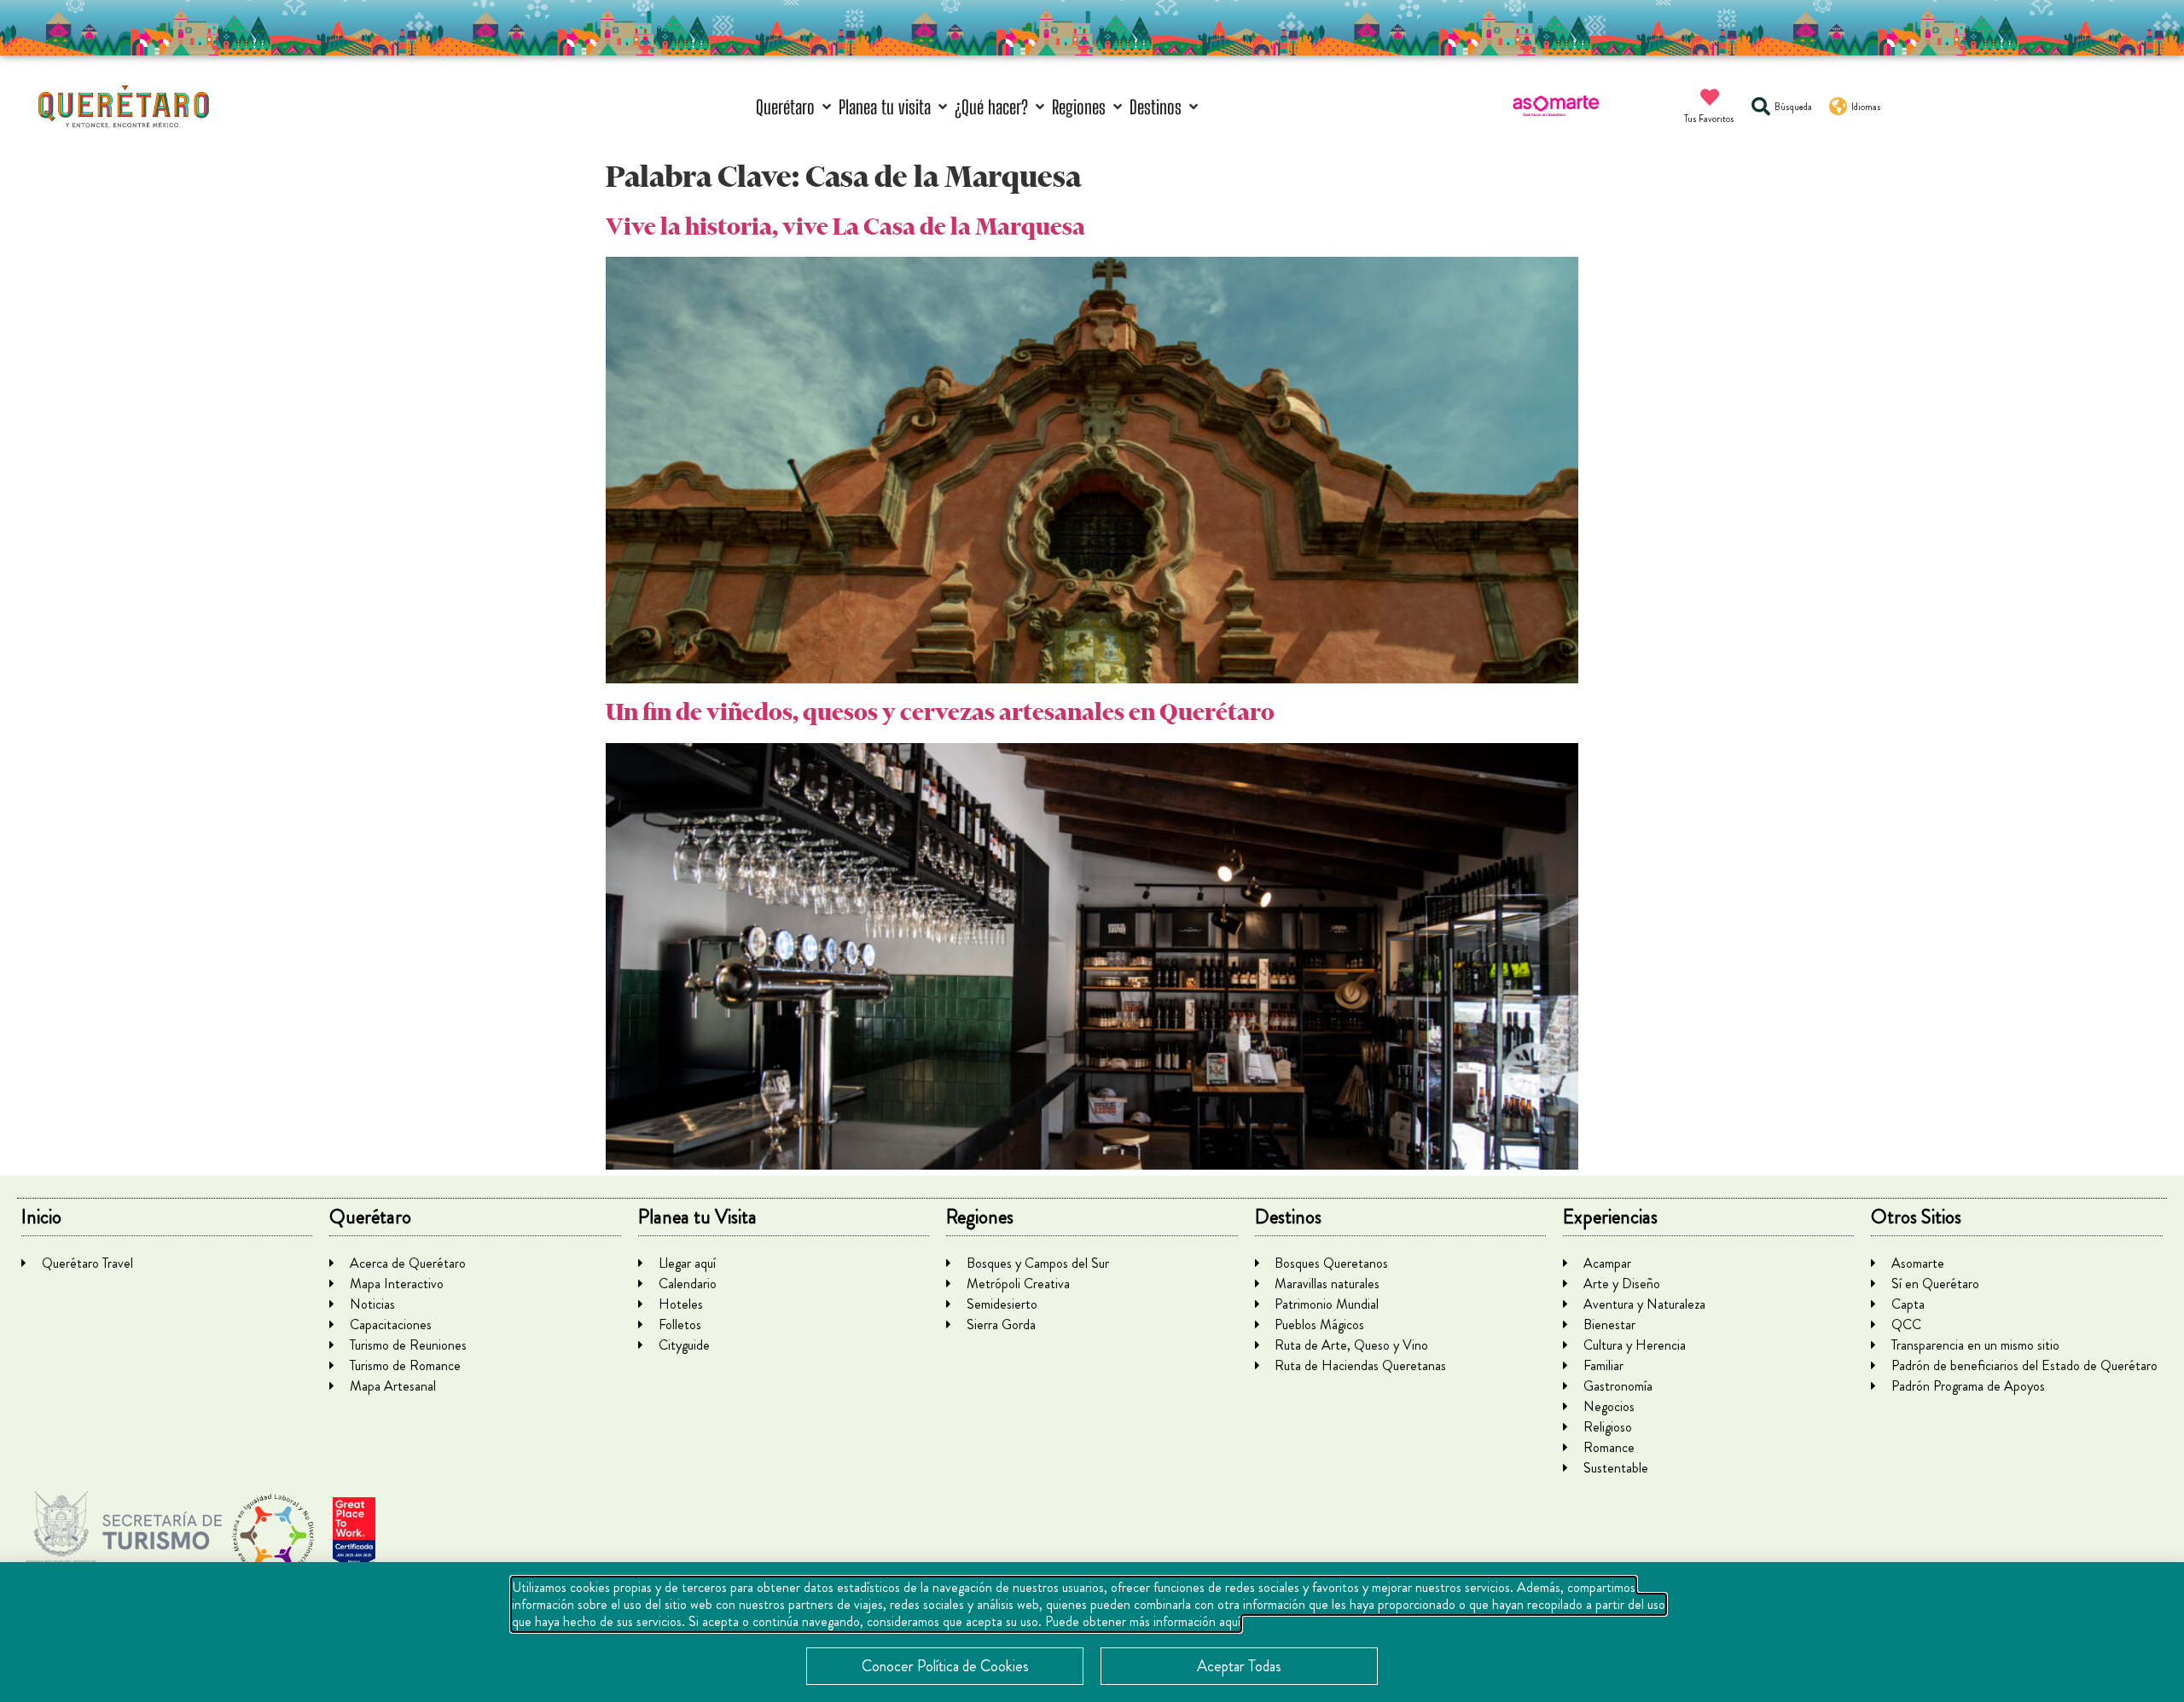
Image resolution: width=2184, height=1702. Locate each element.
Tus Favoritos (1709, 119)
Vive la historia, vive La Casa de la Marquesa (845, 227)
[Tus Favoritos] (1710, 97)
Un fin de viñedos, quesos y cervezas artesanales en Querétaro (940, 712)
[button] (795, 107)
